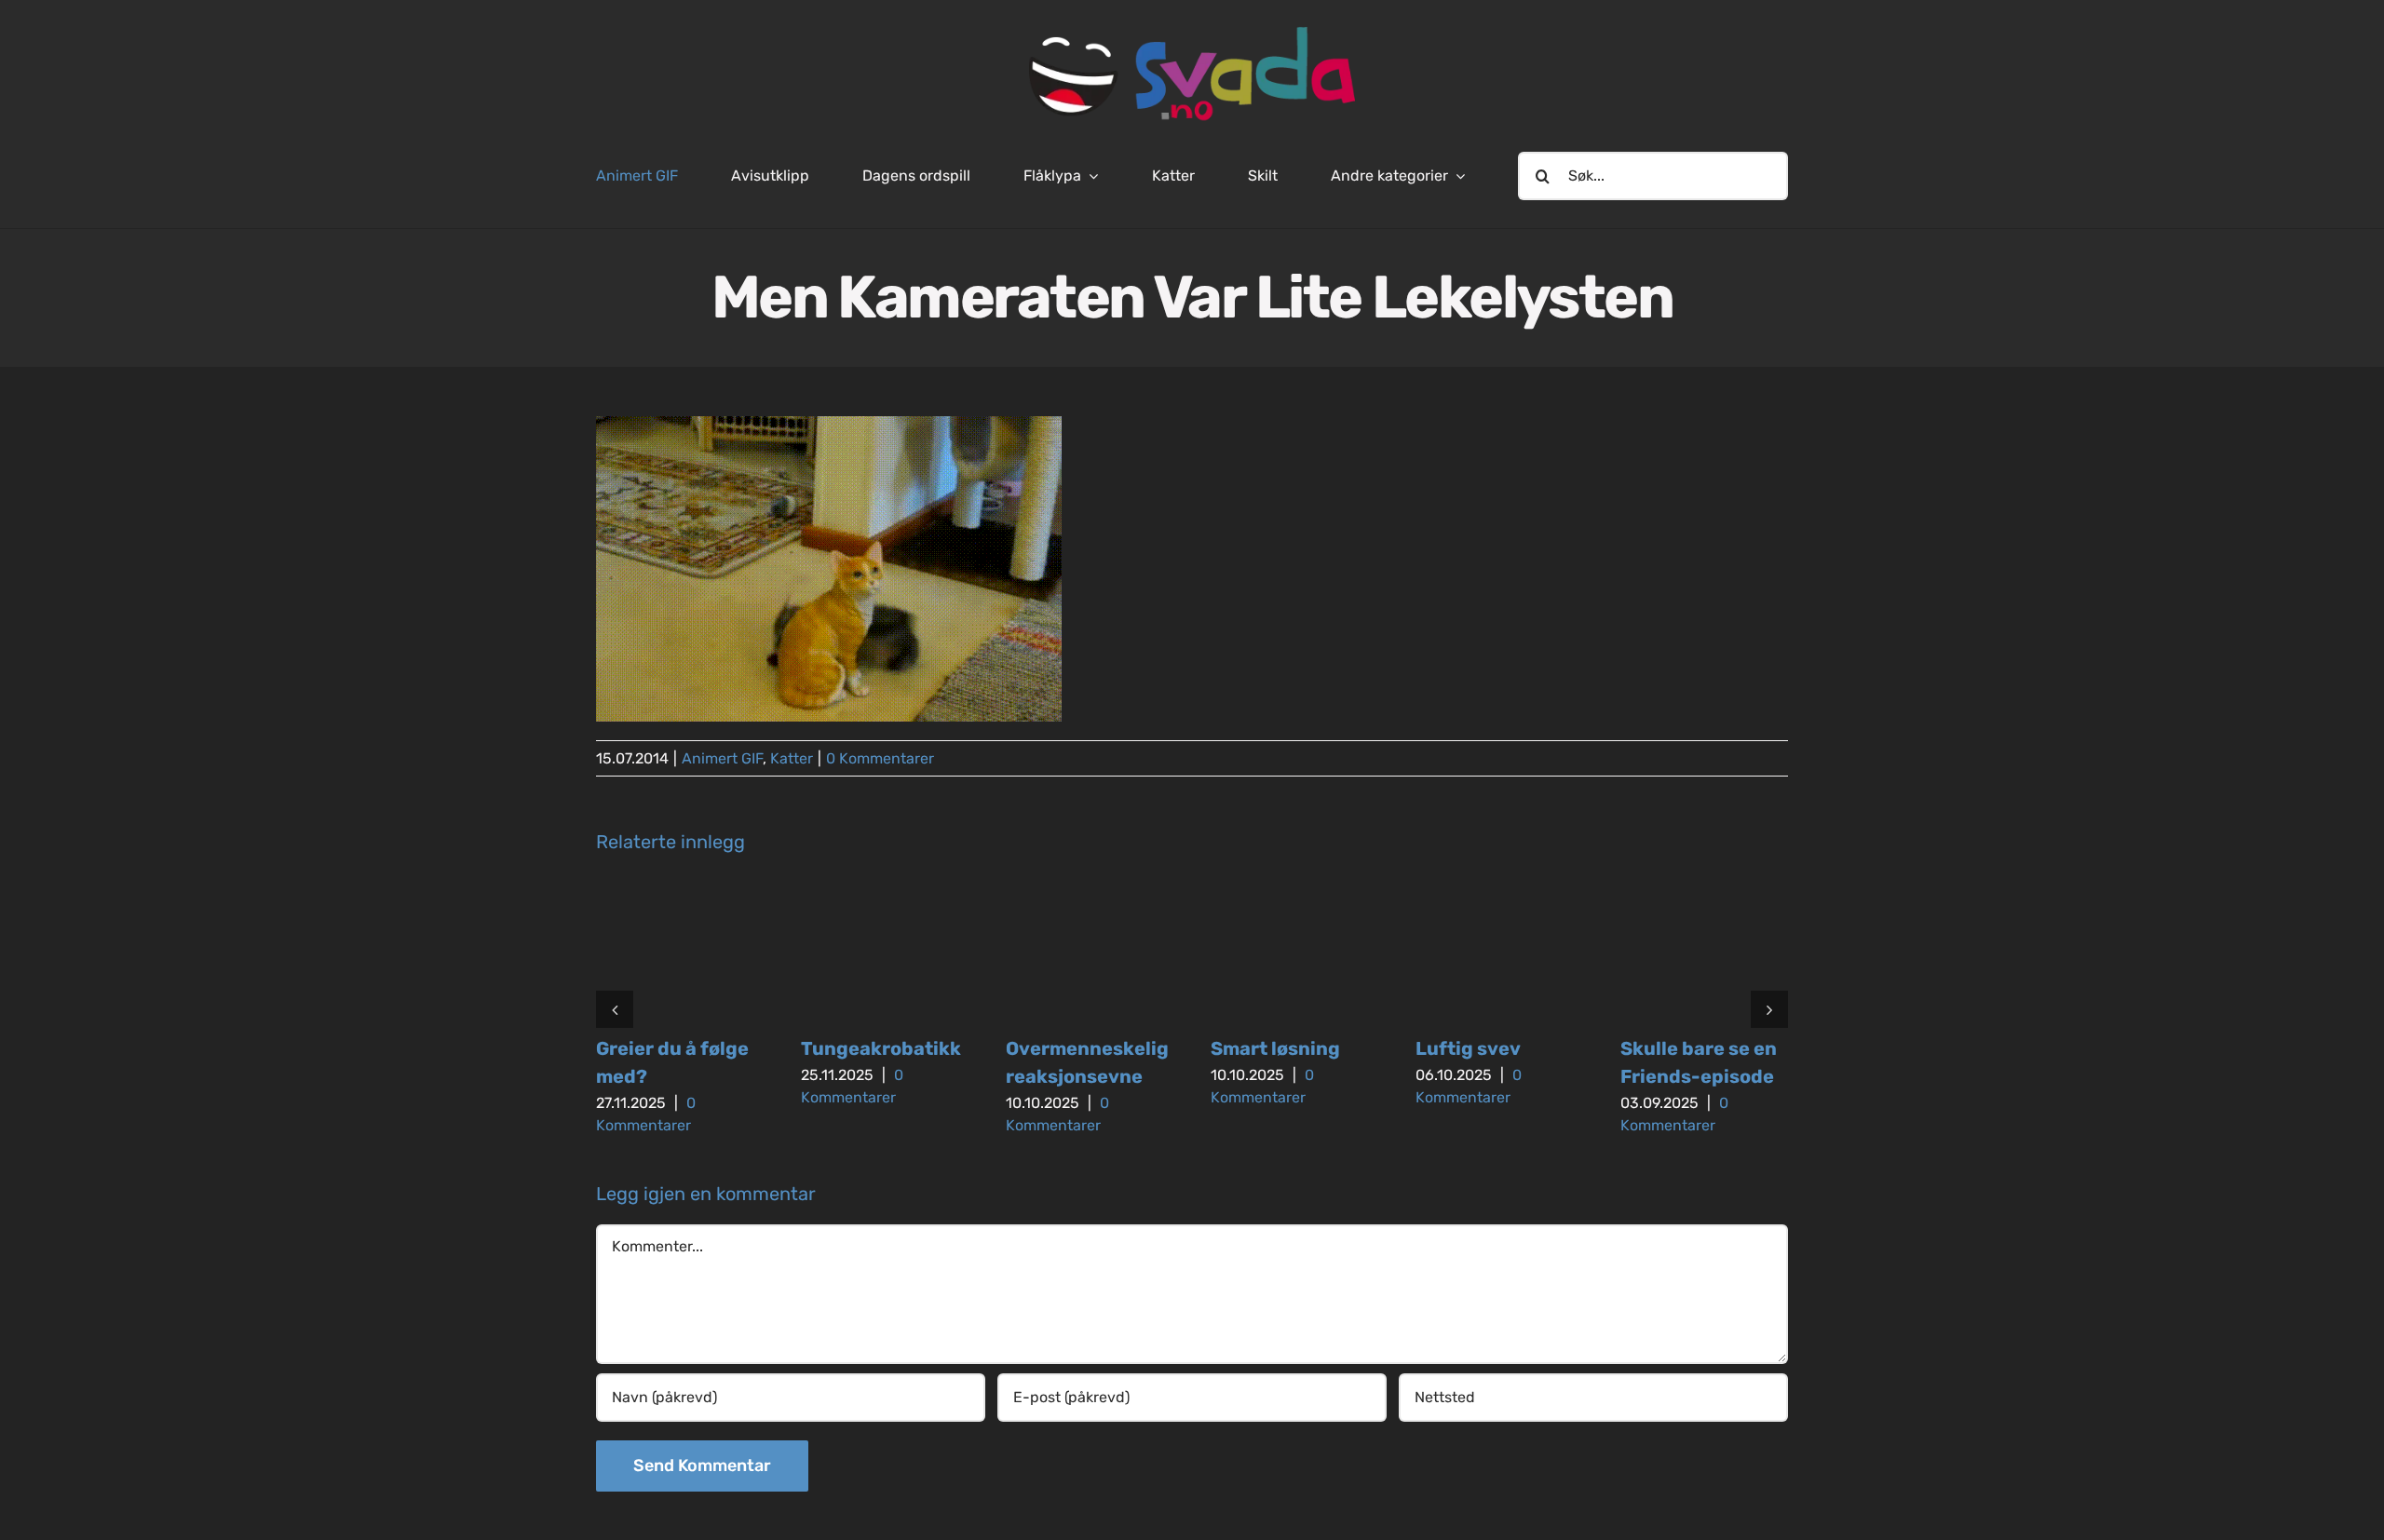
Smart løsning (1275, 1048)
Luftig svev (1468, 1048)
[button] (615, 1009)
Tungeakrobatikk (881, 1048)
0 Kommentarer (880, 758)
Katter (792, 758)
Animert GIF (722, 758)
